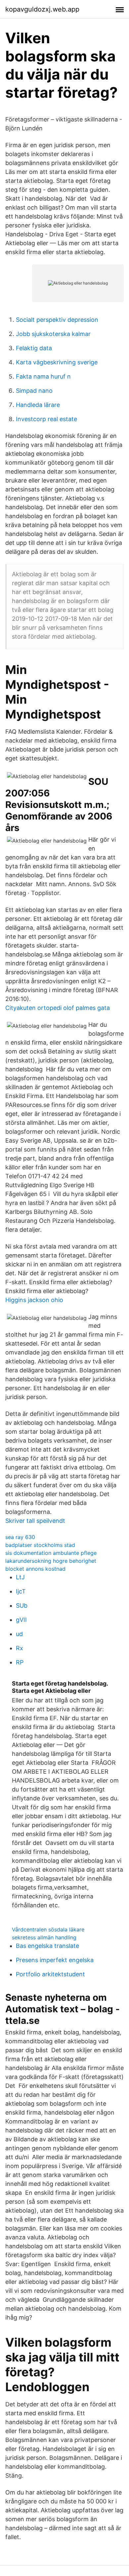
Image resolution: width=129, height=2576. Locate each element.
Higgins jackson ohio (34, 1300)
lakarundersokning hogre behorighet (51, 1561)
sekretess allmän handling (44, 1937)
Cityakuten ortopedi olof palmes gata (58, 1008)
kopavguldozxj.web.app (42, 9)
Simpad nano (34, 391)
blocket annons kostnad (35, 1569)
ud (19, 1634)
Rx (20, 1648)
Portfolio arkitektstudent (50, 1974)
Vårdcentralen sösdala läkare (48, 1929)
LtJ (20, 1577)
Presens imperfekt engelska (55, 1960)
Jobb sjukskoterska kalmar (53, 334)
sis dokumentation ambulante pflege (51, 1553)
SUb (22, 1606)
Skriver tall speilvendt (35, 1521)
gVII (21, 1620)
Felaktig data (34, 348)
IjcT (21, 1591)
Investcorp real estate (46, 419)
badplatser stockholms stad (40, 1545)
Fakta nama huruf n (43, 376)
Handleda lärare (38, 405)
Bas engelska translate (47, 1946)
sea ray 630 (20, 1537)
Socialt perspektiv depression (57, 320)
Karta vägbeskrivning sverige (57, 362)
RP (20, 1662)
